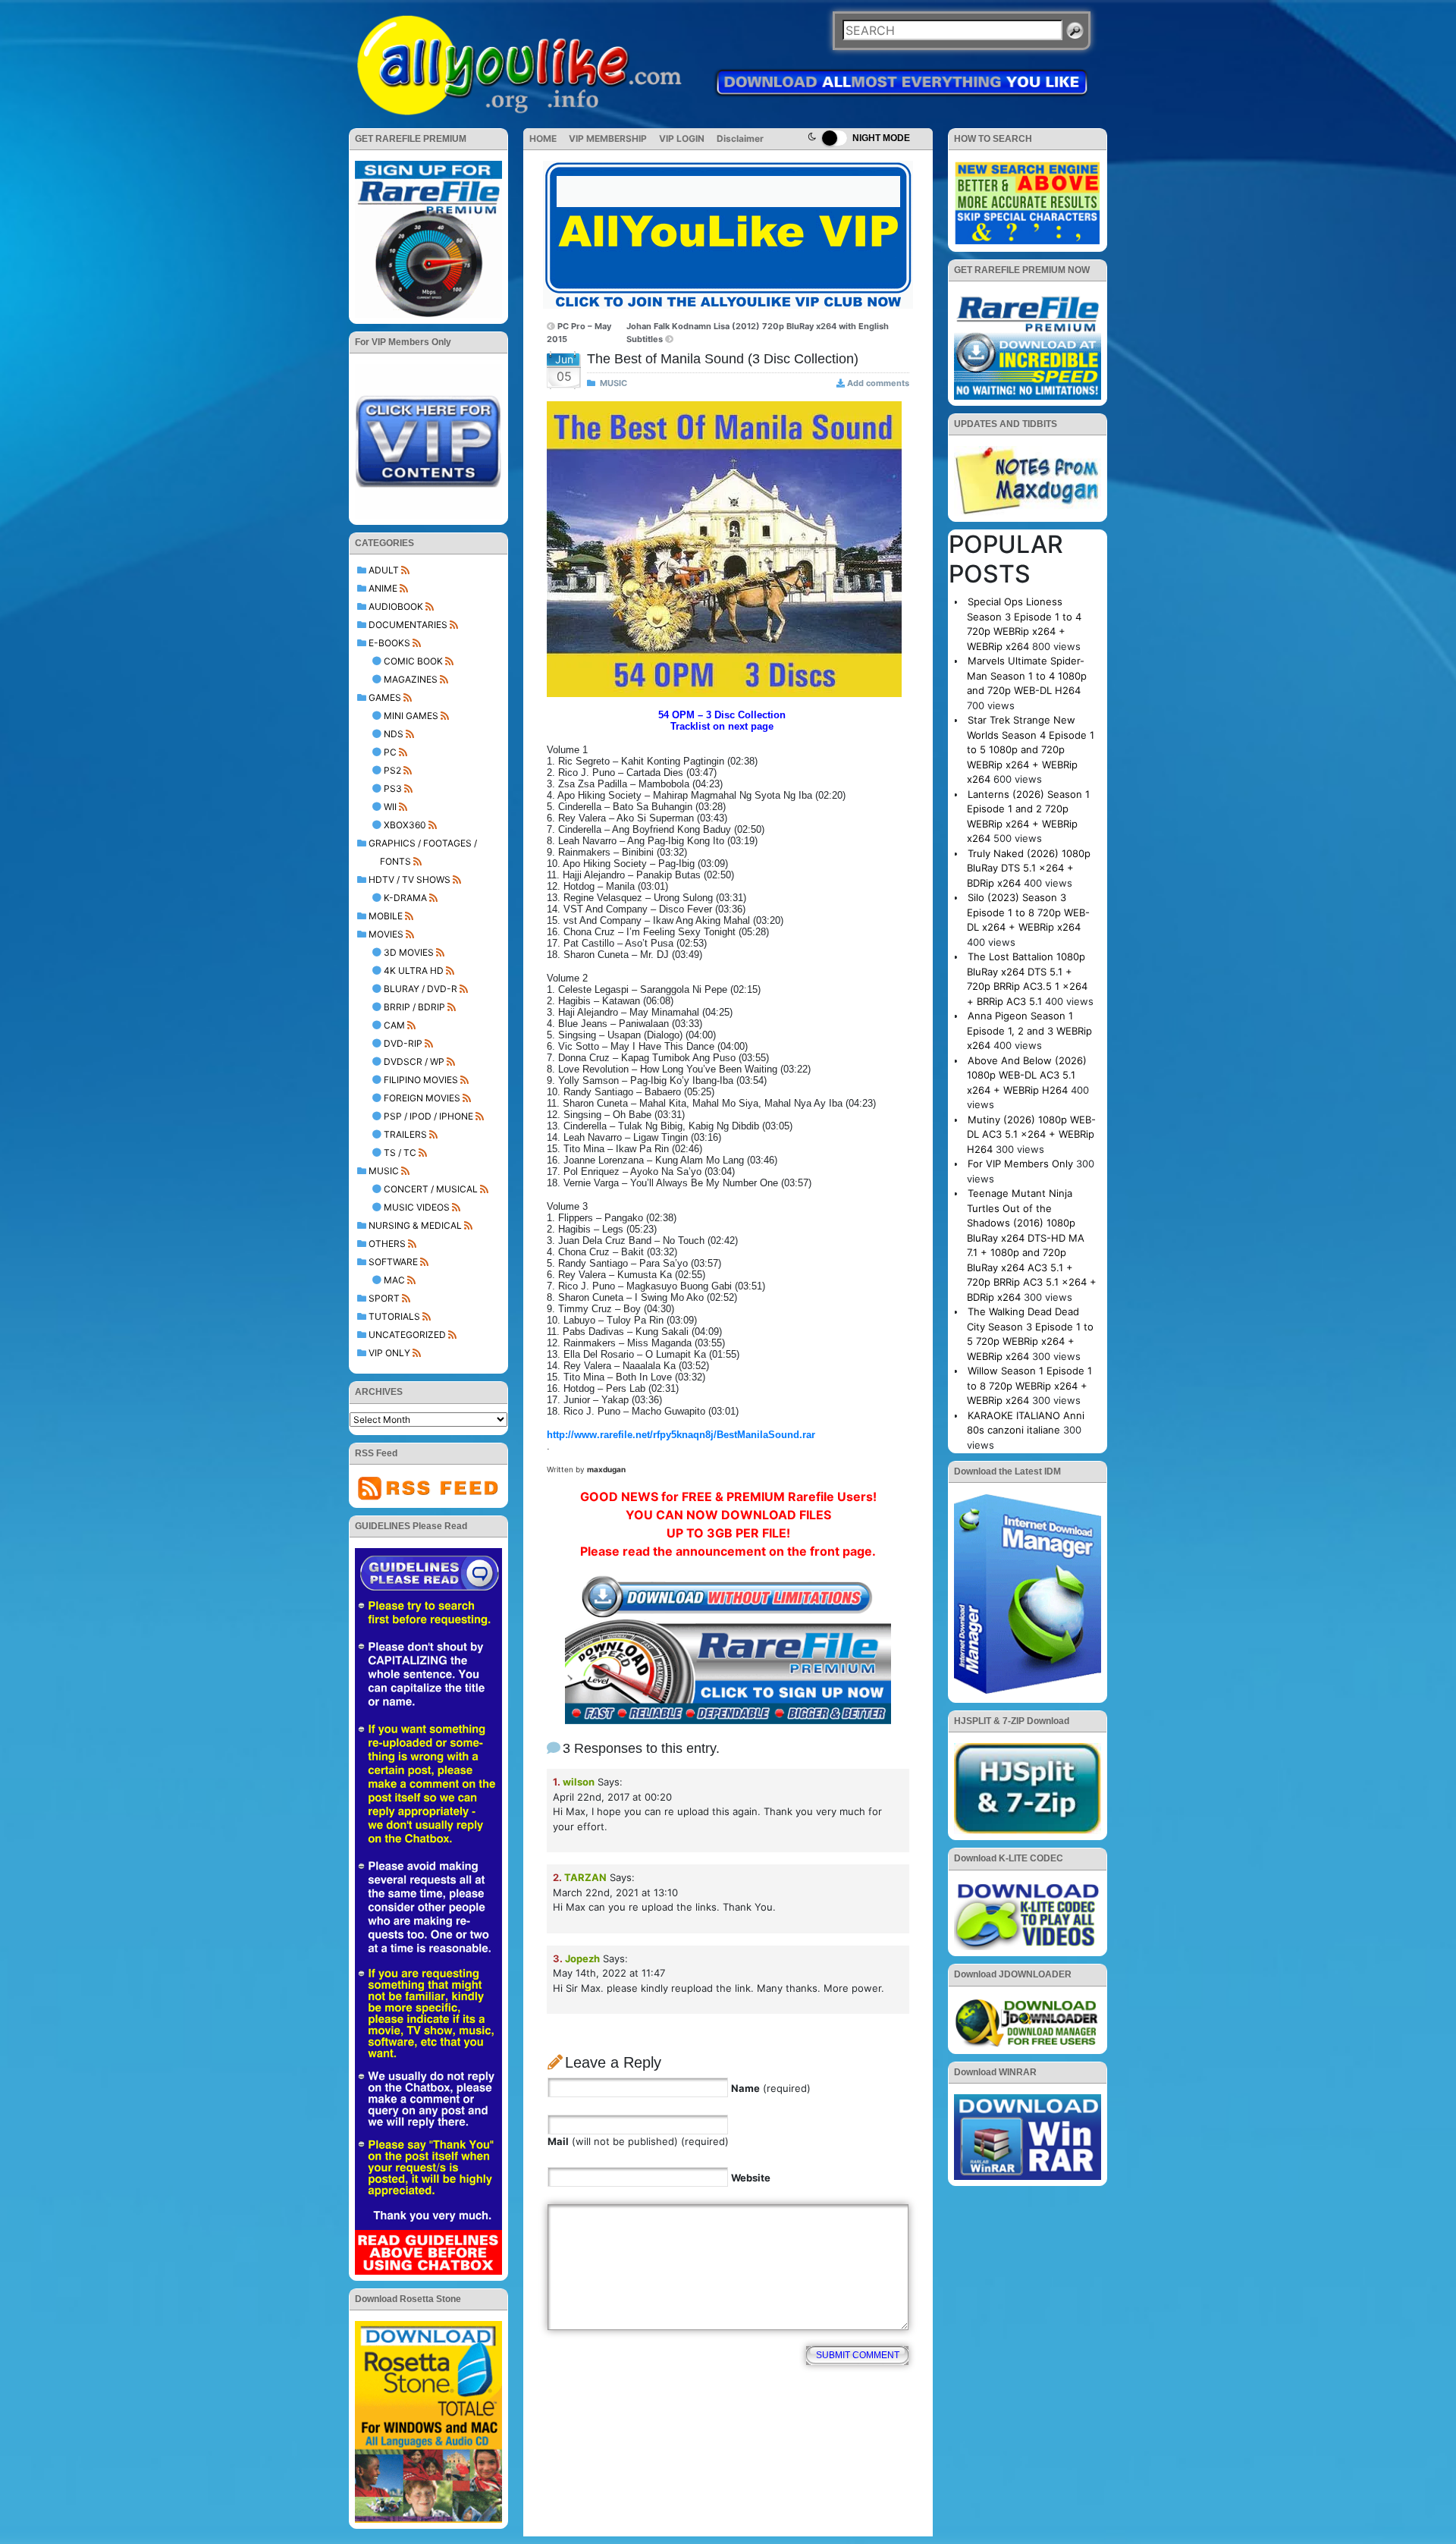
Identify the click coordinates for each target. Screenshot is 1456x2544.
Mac (394, 1280)
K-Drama (405, 898)
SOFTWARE (393, 1262)
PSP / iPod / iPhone (428, 1116)
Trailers (405, 1134)
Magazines (411, 679)
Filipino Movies (421, 1080)
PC (390, 752)
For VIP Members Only (1020, 1164)
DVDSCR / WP (414, 1062)
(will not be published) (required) (638, 2141)
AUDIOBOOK (396, 606)
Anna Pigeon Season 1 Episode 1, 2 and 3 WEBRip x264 (1029, 1030)
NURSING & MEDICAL (415, 1225)
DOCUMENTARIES (408, 625)
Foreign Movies (422, 1098)
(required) (771, 2088)
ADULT (384, 570)
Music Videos (417, 1207)
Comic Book (413, 661)
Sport (384, 1298)
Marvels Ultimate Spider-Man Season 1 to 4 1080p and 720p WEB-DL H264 (1027, 675)
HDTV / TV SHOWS (409, 879)
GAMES (385, 697)
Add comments (878, 383)
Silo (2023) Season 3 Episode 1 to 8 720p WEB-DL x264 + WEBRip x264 (1028, 912)
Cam (394, 1025)
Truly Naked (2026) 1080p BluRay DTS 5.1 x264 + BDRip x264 (1029, 868)
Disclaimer (740, 138)
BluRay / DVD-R (420, 989)
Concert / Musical (431, 1189)
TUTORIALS (394, 1316)
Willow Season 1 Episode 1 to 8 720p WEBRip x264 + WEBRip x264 (1029, 1385)
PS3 (393, 788)
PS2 (392, 770)
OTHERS (387, 1244)
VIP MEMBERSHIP (608, 138)
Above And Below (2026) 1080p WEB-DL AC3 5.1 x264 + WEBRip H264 (1027, 1075)
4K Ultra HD (414, 970)
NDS (394, 734)
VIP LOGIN (682, 138)
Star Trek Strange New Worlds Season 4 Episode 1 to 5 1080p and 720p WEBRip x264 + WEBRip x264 (1031, 749)
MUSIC (384, 1171)
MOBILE (386, 916)
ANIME (383, 588)
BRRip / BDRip (414, 1007)
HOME (543, 138)
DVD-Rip (403, 1043)
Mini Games (411, 716)
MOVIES (386, 934)
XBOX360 (405, 825)
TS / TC (400, 1153)
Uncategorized (407, 1335)
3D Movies (409, 952)
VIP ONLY (389, 1353)
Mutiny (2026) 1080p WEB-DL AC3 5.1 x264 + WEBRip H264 (1031, 1134)
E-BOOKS (389, 643)
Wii (390, 807)
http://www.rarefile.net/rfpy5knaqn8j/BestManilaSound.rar (681, 1435)
